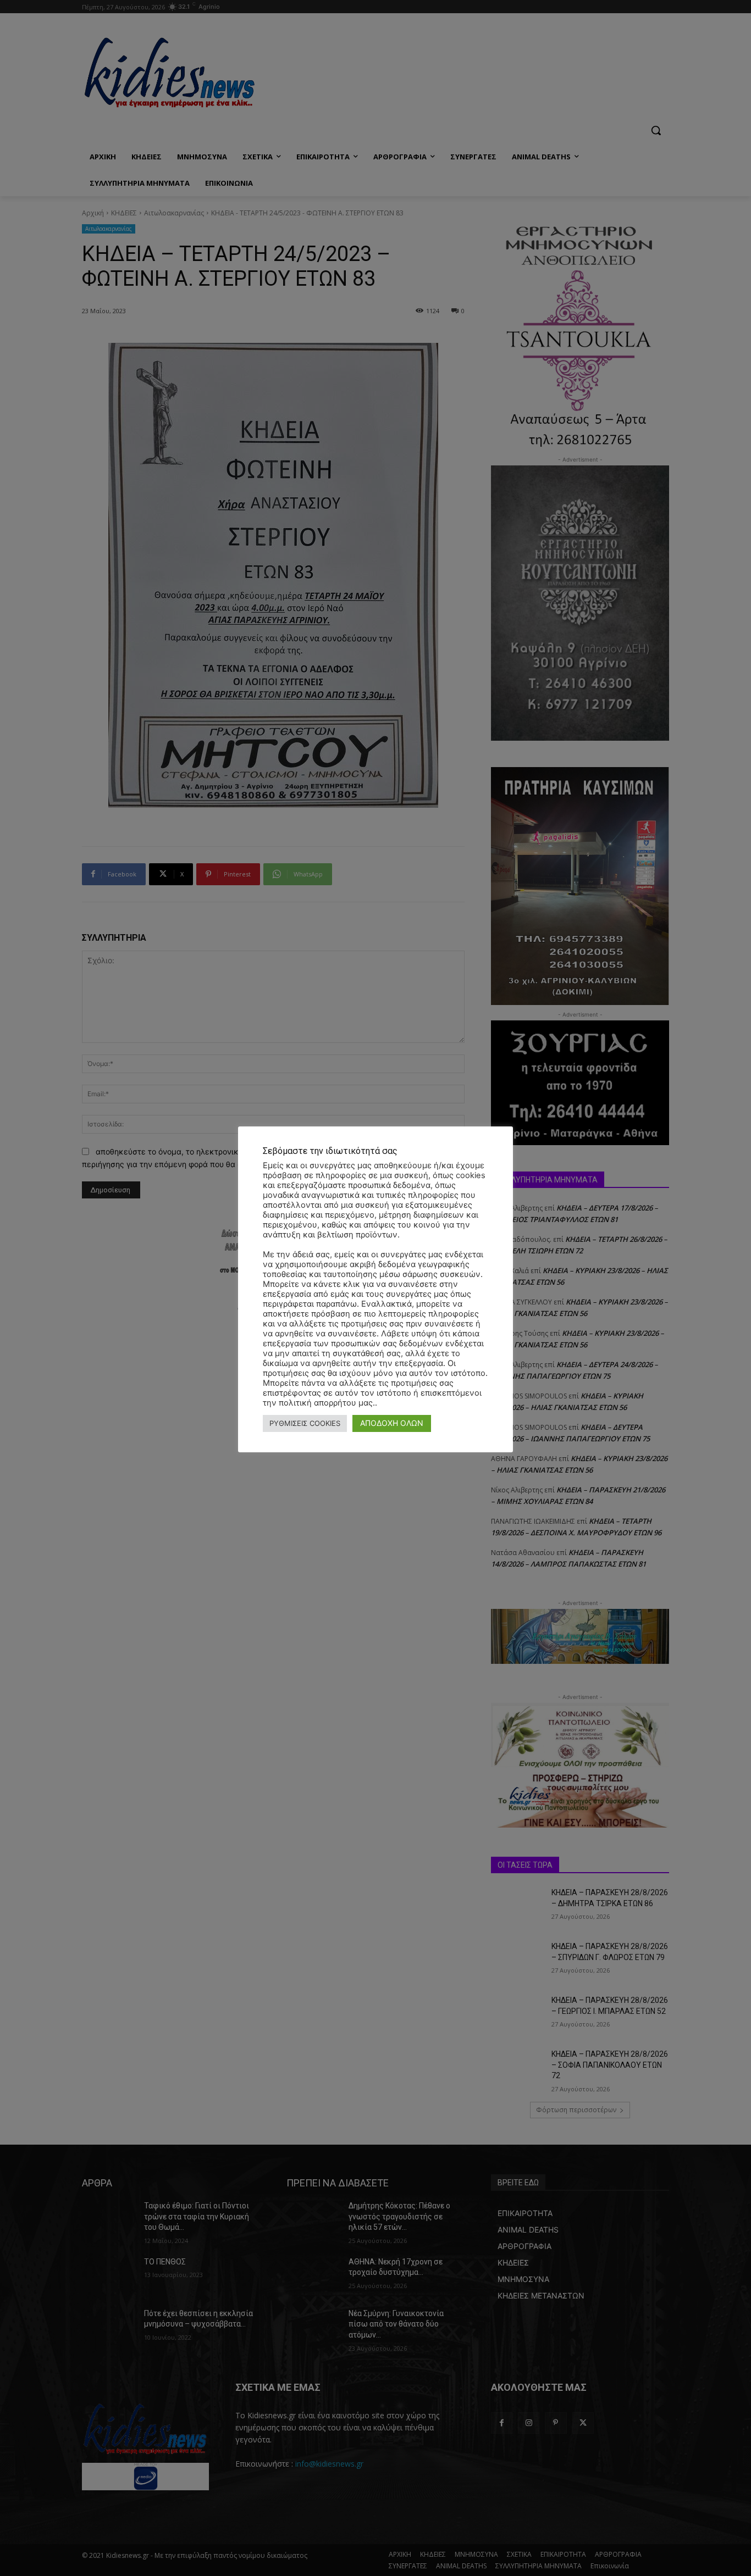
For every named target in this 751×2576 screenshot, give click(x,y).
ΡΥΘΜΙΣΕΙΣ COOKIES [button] (305, 1423)
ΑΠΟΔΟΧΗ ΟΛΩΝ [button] (392, 1423)
